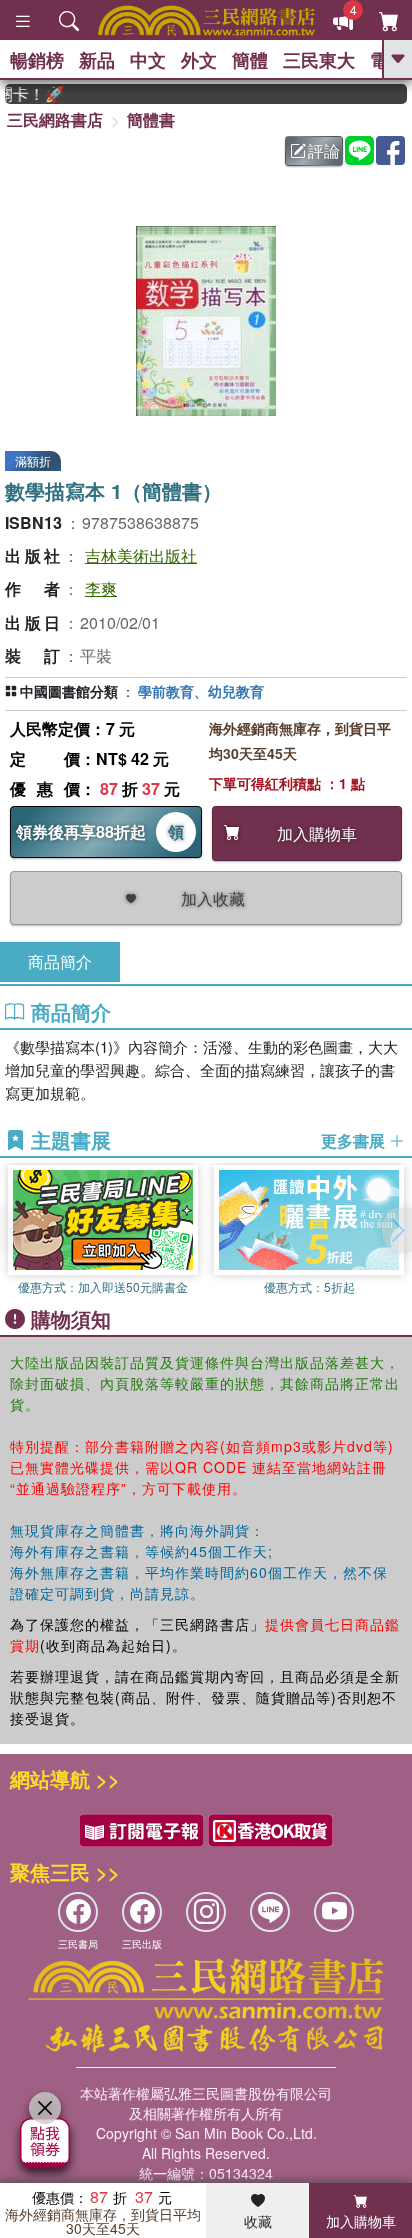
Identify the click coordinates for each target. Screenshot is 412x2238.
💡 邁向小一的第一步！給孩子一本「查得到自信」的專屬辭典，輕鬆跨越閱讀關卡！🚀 (25, 94)
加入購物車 (361, 2221)
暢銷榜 (37, 60)
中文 (148, 60)
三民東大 (319, 60)
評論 (324, 150)
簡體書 (151, 119)
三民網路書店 (55, 119)
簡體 (250, 60)
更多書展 (355, 1141)
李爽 (101, 588)
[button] (397, 1230)
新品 (97, 60)
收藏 (258, 2221)
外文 (199, 60)
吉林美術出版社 (141, 555)
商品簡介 (60, 961)
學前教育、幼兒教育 (201, 691)
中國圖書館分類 (69, 691)
